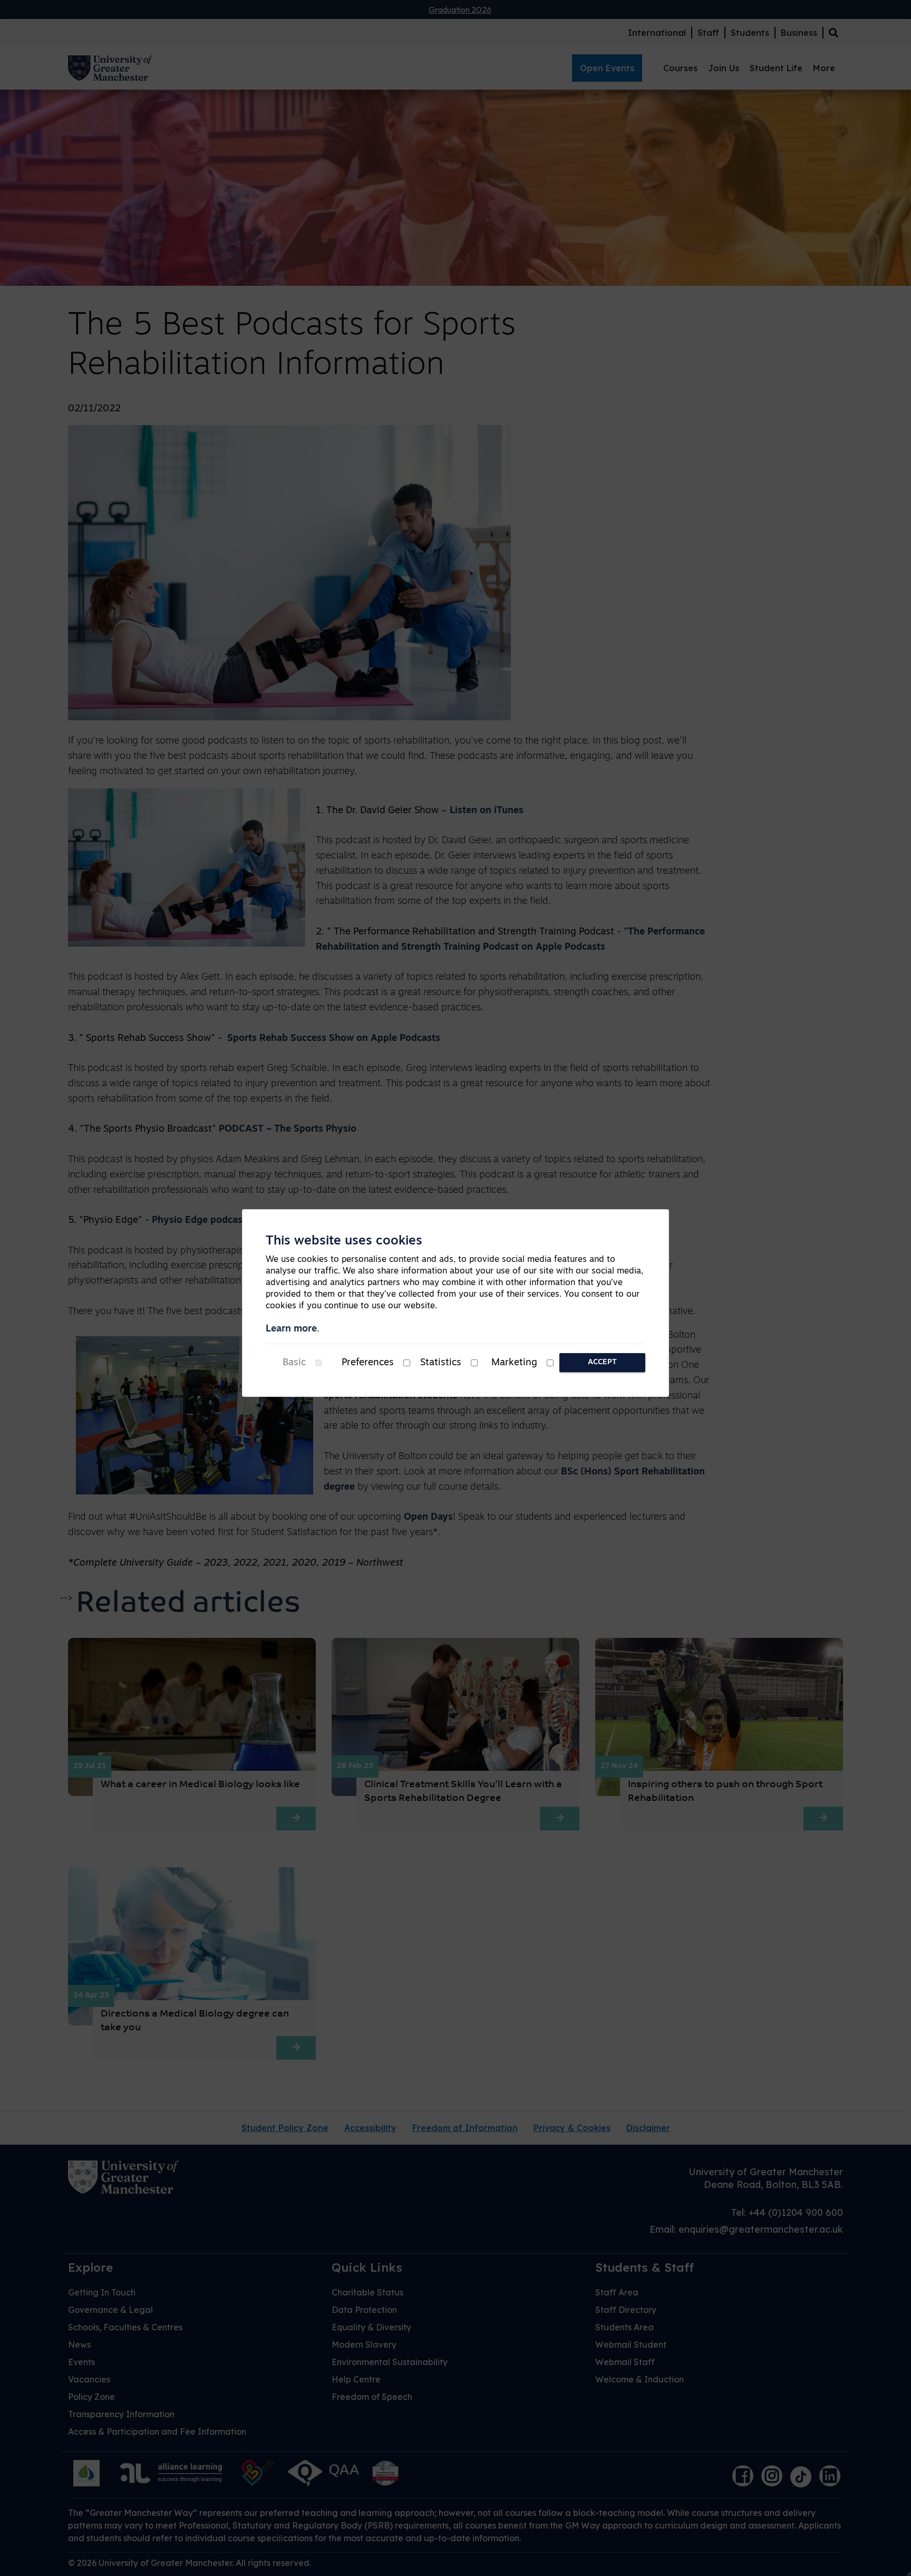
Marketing (514, 1363)
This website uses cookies (344, 1241)
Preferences (368, 1363)
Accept (602, 1362)
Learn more (291, 1329)
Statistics (441, 1363)
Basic (294, 1363)
